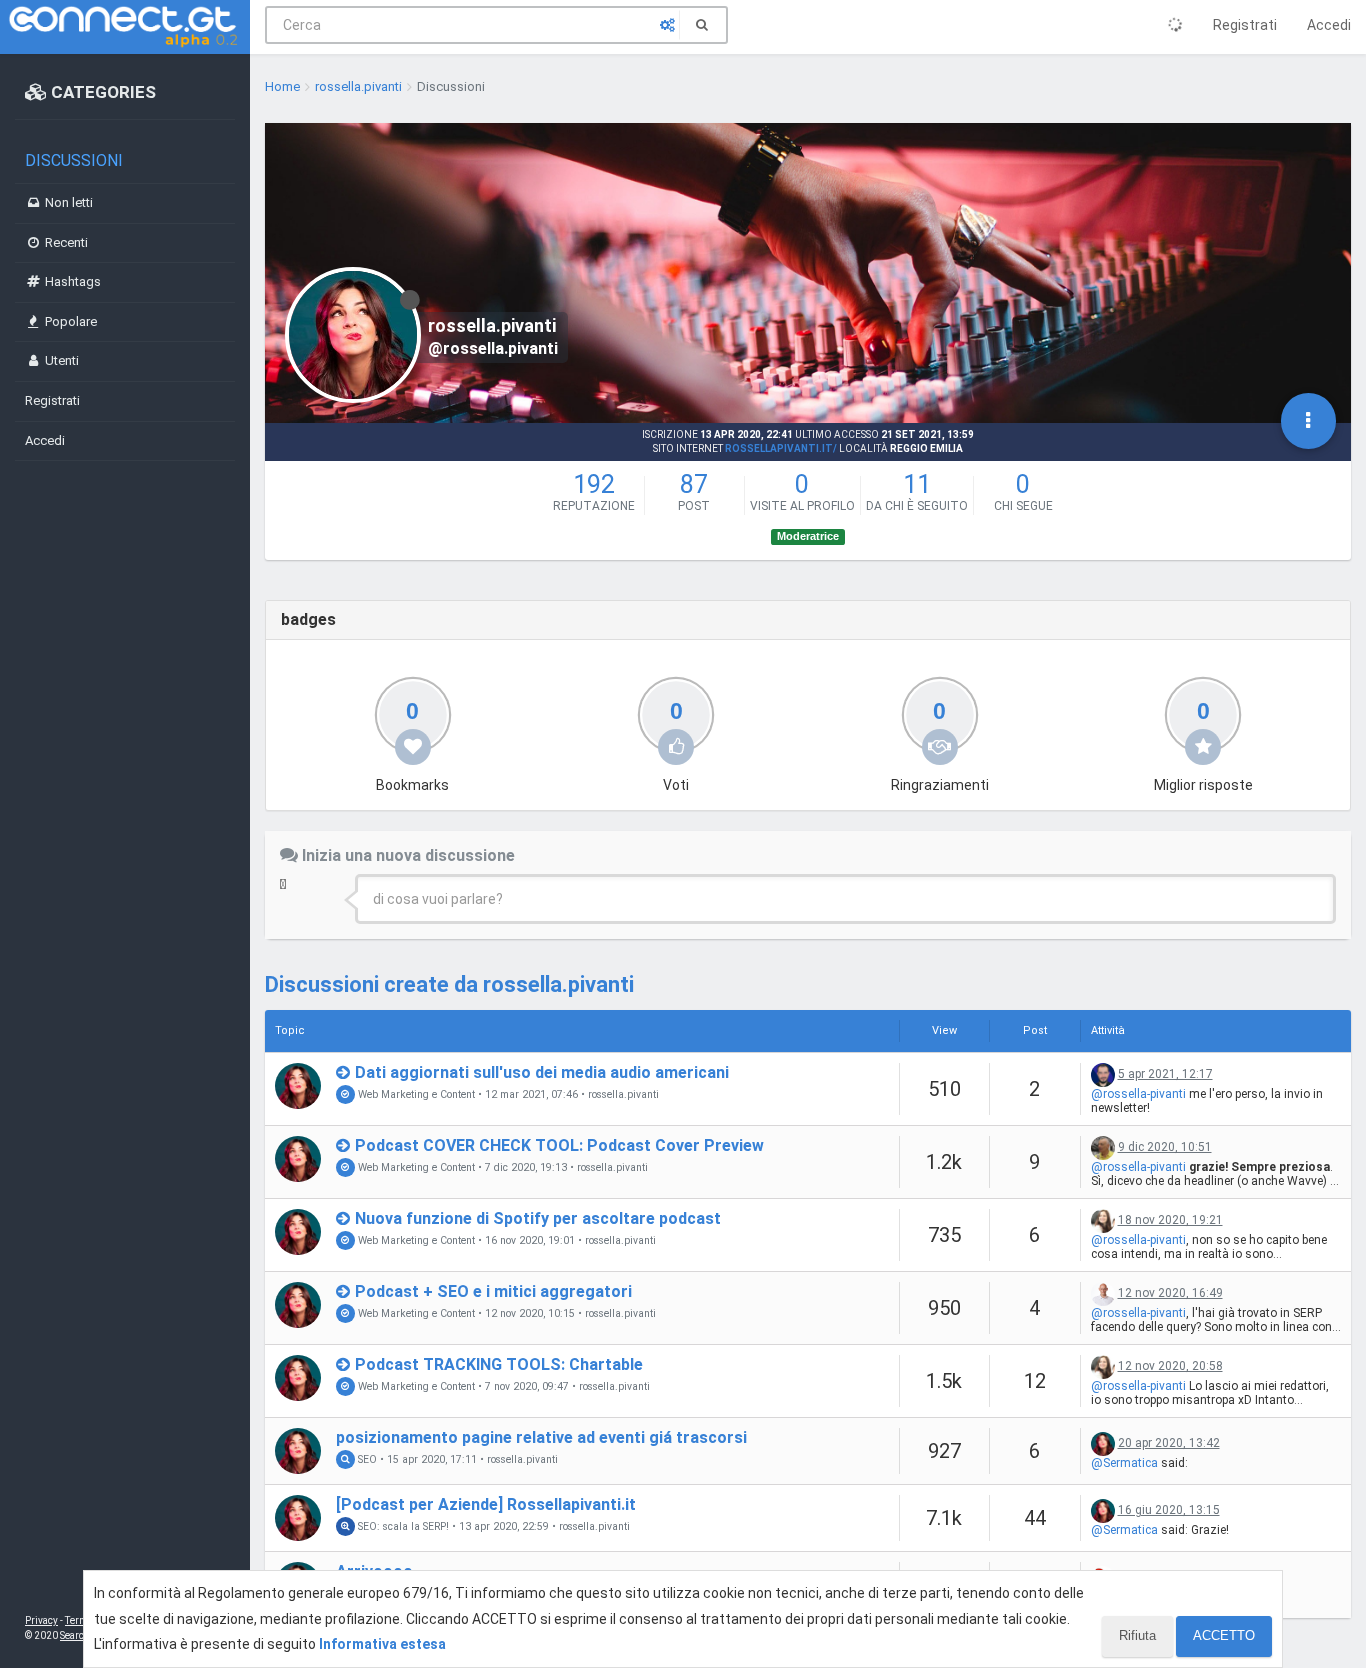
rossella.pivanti (623, 1095)
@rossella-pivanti (1138, 1094)
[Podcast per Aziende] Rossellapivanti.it (486, 1504)
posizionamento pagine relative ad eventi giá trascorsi (541, 1437)
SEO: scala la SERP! (402, 1526)
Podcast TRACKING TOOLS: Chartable (499, 1364)
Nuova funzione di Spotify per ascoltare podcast (538, 1218)
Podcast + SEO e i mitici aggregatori (493, 1291)
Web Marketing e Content (415, 1094)
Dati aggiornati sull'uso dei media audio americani (542, 1072)
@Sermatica (1124, 1463)
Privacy (41, 1620)
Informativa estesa (382, 1644)
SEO (366, 1459)
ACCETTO (1224, 1635)
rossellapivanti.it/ (781, 448)
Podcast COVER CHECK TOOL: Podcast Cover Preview (559, 1145)
